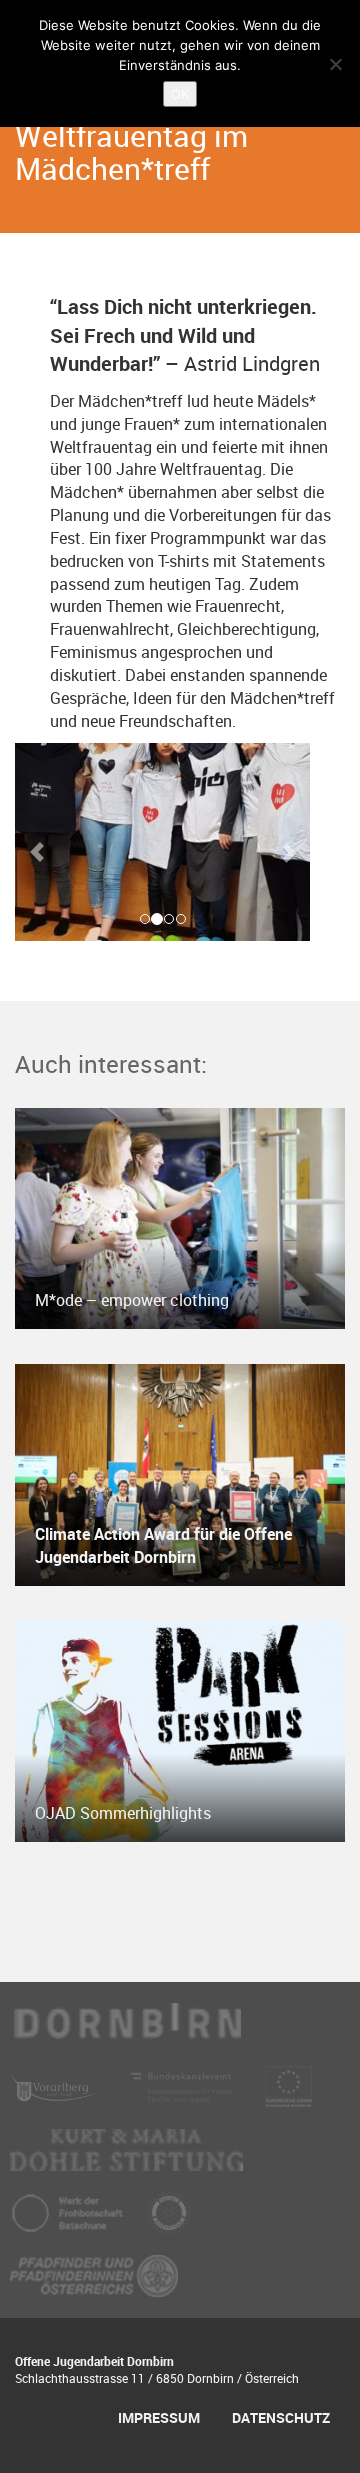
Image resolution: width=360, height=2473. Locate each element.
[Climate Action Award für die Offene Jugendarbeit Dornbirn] (180, 1473)
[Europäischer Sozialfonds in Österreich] (288, 2096)
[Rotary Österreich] (169, 2222)
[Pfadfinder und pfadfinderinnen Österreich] (94, 2285)
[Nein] (335, 64)
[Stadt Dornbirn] (125, 2033)
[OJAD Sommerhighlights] (180, 1730)
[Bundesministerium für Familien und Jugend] (185, 2096)
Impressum (159, 2417)
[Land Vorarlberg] (57, 2096)
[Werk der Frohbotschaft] (69, 2222)
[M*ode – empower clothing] (180, 1217)
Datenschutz (281, 2417)
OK (180, 94)
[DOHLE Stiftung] (126, 2159)
